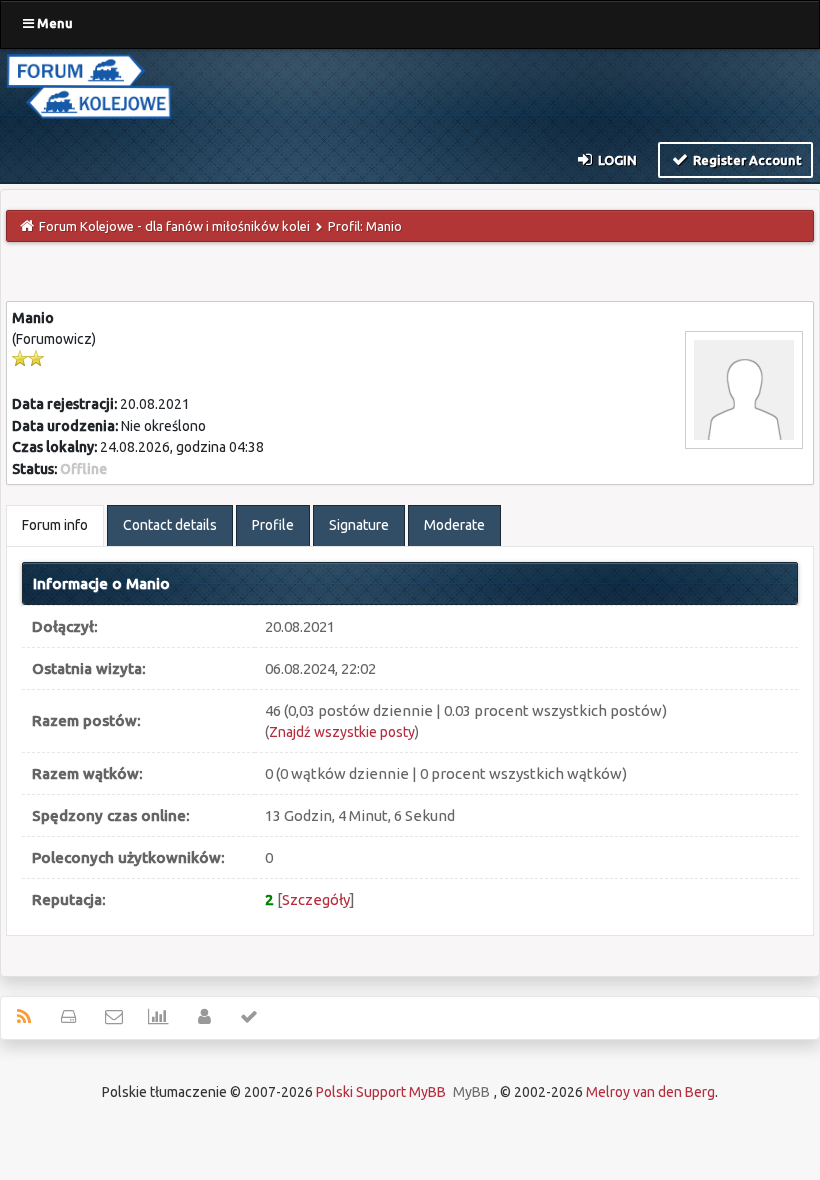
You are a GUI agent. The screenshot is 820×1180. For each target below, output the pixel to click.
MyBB (471, 1092)
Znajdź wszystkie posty (342, 732)
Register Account (746, 160)
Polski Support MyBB (381, 1092)
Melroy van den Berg (650, 1092)
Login (616, 160)
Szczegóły (316, 899)
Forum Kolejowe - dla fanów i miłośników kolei (174, 226)
